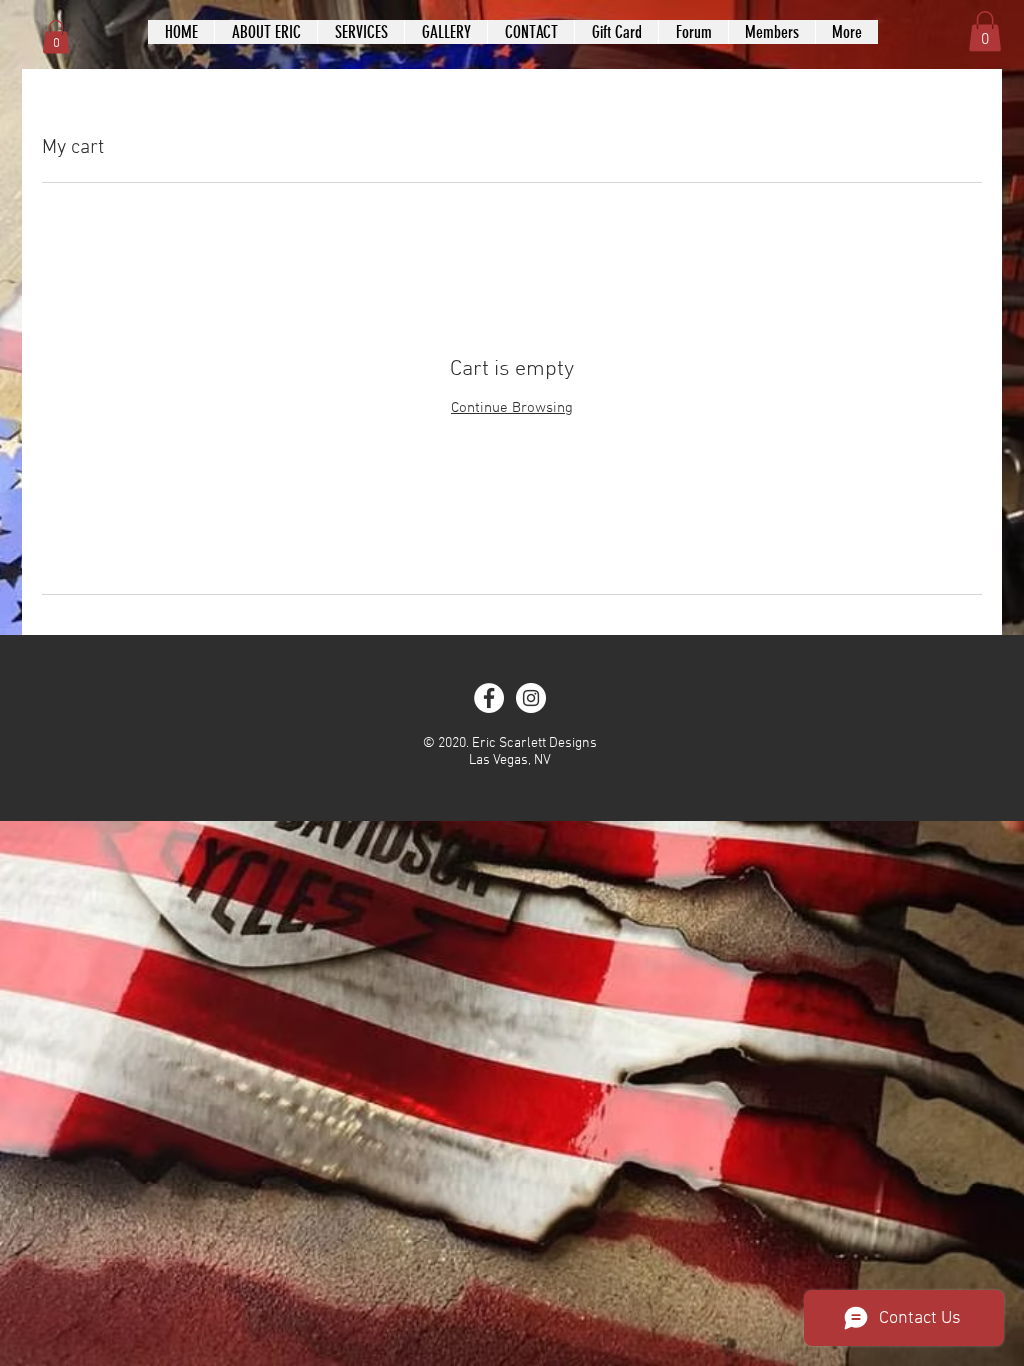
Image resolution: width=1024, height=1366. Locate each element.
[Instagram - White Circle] (531, 698)
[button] (56, 36)
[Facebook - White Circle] (489, 698)
